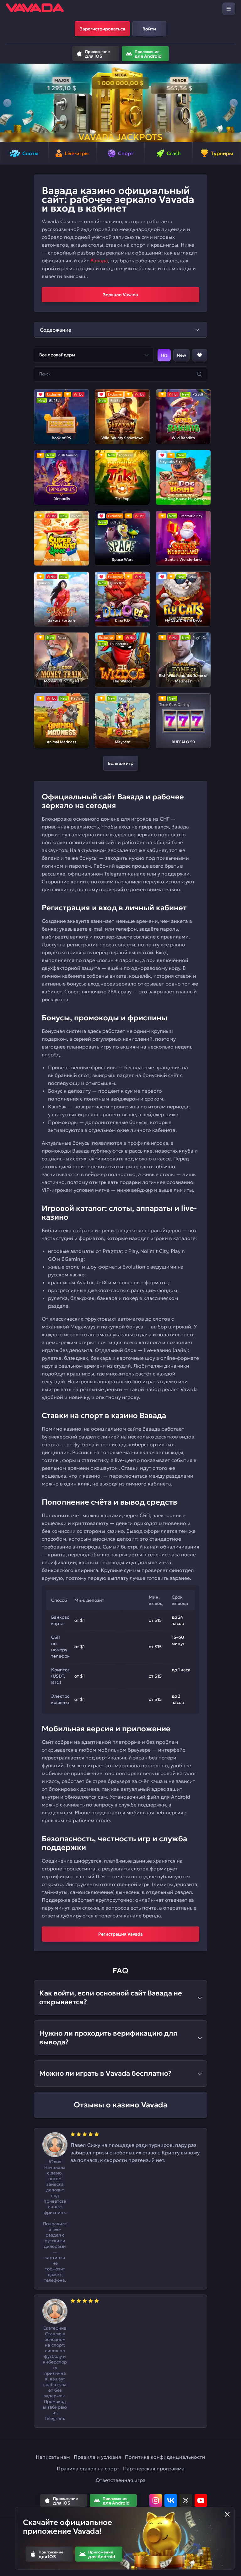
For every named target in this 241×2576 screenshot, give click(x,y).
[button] (7, 103)
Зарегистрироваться (102, 29)
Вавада (99, 260)
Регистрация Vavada (120, 1934)
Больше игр (121, 763)
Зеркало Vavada (120, 295)
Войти (149, 29)
